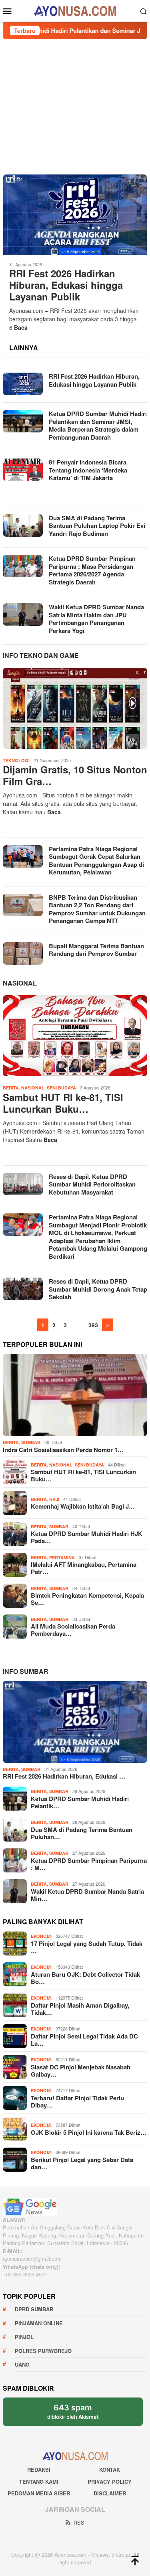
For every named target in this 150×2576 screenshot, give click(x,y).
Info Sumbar (26, 1671)
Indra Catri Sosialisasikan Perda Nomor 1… (63, 1450)
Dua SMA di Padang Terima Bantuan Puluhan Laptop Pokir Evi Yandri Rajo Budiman (97, 526)
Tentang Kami (39, 2482)
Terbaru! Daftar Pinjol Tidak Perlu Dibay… (77, 2101)
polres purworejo (43, 2351)
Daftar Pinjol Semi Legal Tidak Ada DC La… (84, 2040)
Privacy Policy (110, 2482)
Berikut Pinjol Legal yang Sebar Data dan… (82, 2163)
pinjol (24, 2337)
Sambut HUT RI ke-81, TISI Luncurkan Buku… (63, 1103)
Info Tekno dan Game (41, 655)
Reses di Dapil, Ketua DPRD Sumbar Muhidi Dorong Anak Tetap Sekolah (98, 1289)
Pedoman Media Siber (39, 2493)
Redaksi (39, 2470)
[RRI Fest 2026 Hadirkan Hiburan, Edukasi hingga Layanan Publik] (75, 215)
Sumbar (31, 1442)
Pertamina (62, 1557)
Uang (22, 2364)
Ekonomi (41, 1936)
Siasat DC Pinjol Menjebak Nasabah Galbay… (81, 2071)
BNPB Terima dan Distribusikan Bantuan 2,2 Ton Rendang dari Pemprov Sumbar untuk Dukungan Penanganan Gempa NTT (97, 909)
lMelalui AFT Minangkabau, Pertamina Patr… (84, 1568)
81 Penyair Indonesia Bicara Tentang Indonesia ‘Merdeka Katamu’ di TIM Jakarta (88, 470)
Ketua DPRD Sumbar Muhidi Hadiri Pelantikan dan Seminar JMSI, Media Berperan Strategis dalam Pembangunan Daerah (98, 425)
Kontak (110, 2470)
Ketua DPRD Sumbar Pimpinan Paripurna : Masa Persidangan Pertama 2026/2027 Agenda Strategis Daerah (92, 570)
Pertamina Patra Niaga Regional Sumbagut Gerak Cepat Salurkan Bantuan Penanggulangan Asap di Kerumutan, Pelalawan (96, 861)
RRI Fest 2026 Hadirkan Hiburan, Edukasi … (64, 1776)
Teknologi (16, 760)
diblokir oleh (80, 2414)
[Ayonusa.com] (75, 10)
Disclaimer (110, 2493)
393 (93, 1325)
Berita (11, 1088)
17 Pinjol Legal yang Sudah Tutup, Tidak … (87, 1947)
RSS (79, 2522)
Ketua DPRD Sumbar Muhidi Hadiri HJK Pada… (87, 1537)
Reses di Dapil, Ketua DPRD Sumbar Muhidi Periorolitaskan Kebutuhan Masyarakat (92, 1184)
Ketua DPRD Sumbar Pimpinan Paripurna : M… (89, 1864)
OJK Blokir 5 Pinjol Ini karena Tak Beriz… (89, 2132)
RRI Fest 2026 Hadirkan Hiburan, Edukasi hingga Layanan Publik (66, 285)
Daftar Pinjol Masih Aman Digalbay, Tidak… (80, 2009)
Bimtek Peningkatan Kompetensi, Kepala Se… (87, 1599)
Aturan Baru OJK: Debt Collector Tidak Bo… (85, 1978)
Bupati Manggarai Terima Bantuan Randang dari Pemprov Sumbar (96, 950)
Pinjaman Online (39, 2323)
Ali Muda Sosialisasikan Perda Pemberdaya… (73, 1630)
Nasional (20, 983)
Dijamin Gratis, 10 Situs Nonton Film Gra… (75, 775)
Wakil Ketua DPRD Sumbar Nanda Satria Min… (87, 1895)
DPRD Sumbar (34, 2309)
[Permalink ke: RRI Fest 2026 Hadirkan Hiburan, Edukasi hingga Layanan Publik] (75, 1722)
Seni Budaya (61, 1088)
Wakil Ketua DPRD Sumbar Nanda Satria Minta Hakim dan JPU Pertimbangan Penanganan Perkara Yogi (96, 619)
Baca (21, 327)
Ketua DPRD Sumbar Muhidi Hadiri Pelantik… (80, 1802)
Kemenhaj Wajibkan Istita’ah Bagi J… (83, 1506)
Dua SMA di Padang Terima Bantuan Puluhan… (82, 1833)
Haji (54, 1499)
